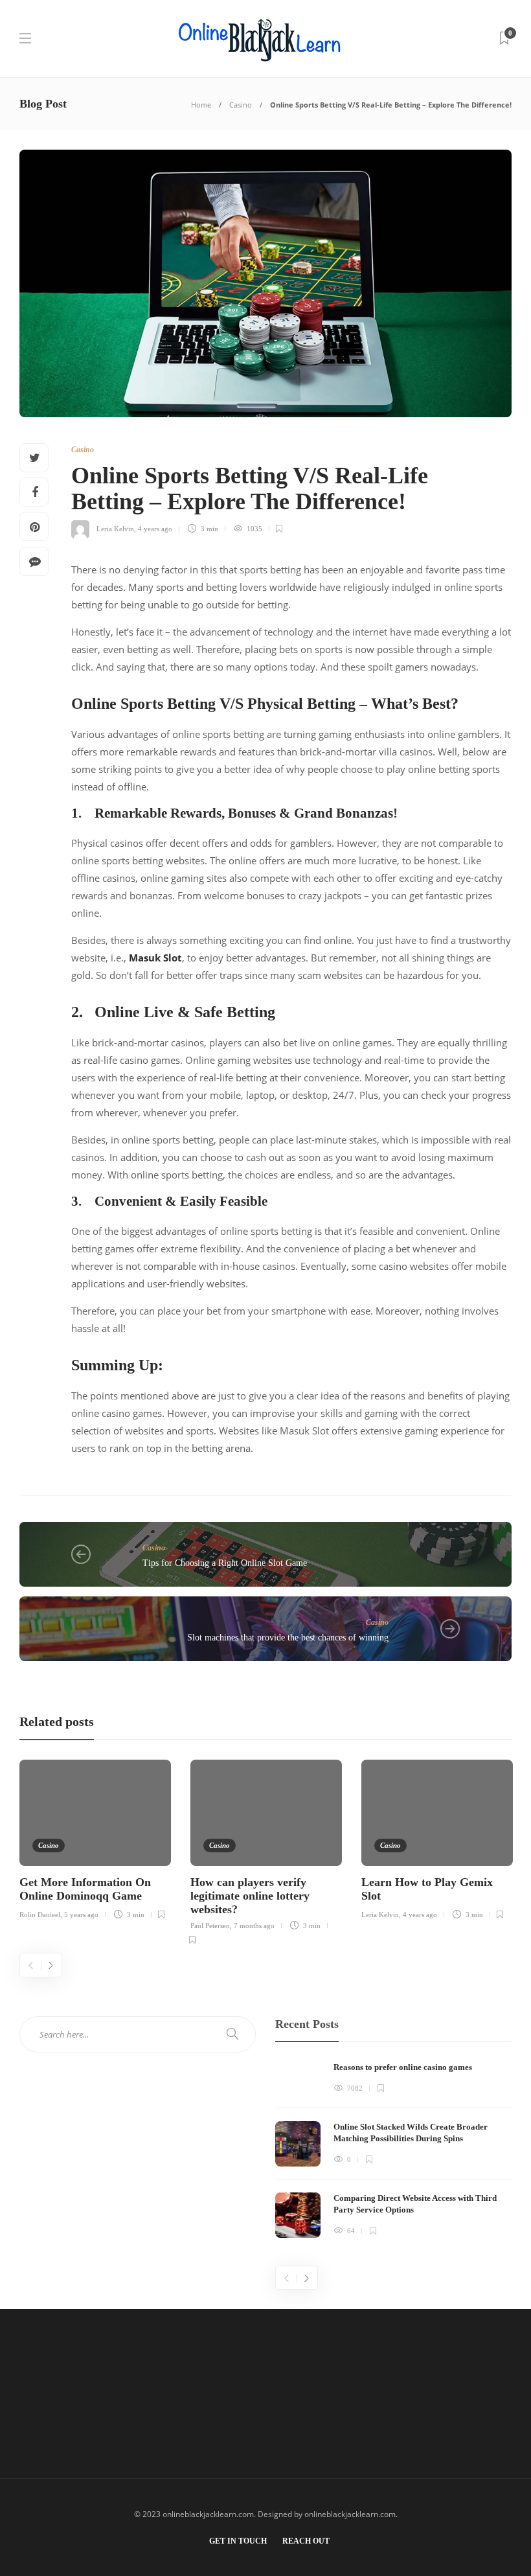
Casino (241, 105)
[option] (95, 1837)
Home (201, 105)
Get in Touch (238, 2541)
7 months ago (254, 1926)
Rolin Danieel (40, 1915)
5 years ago (81, 1915)
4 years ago (155, 529)
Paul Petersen (210, 1926)
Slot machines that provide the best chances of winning (288, 1638)
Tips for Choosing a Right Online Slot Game (225, 1563)
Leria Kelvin (115, 529)
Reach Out (306, 2541)
